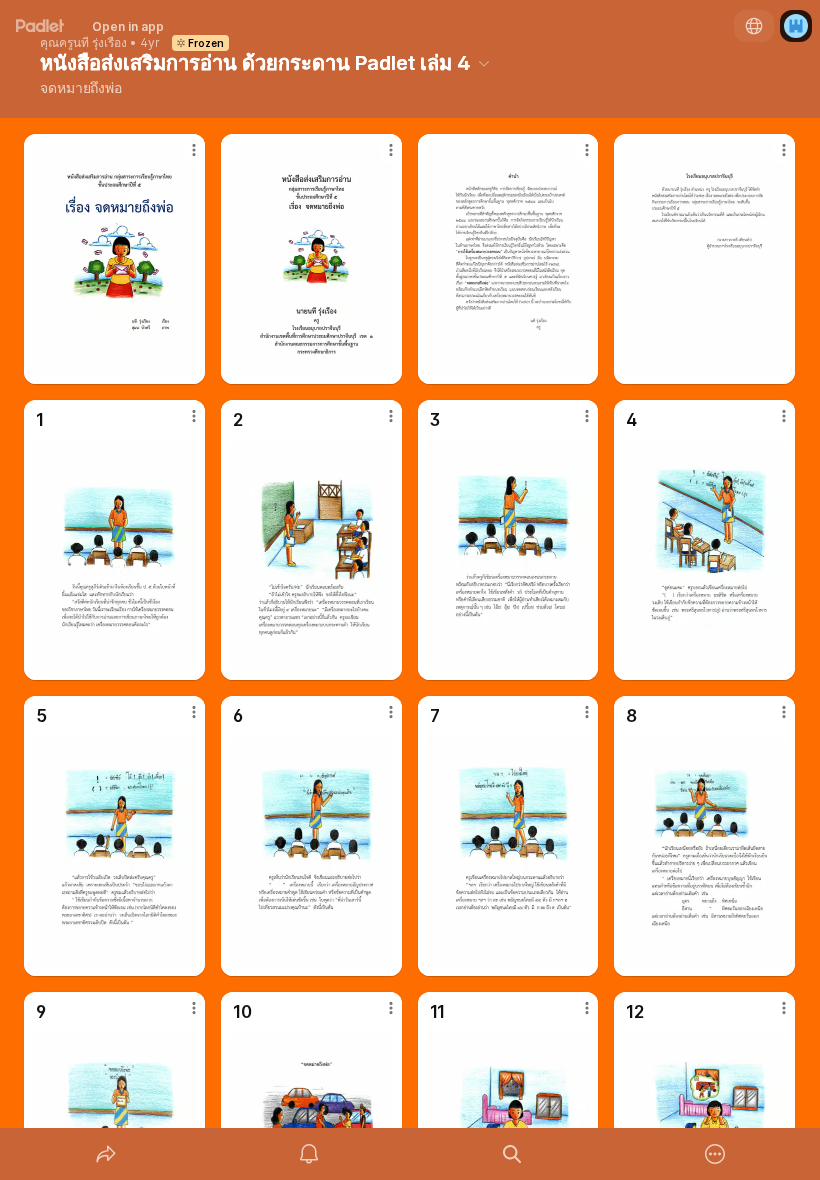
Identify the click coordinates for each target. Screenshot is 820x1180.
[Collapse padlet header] (484, 63)
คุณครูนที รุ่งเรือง (83, 43)
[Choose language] (754, 26)
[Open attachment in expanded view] (114, 259)
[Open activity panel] (309, 1154)
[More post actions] (181, 158)
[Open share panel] (106, 1154)
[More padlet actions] (715, 1154)
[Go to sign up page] (796, 26)
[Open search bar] (512, 1154)
